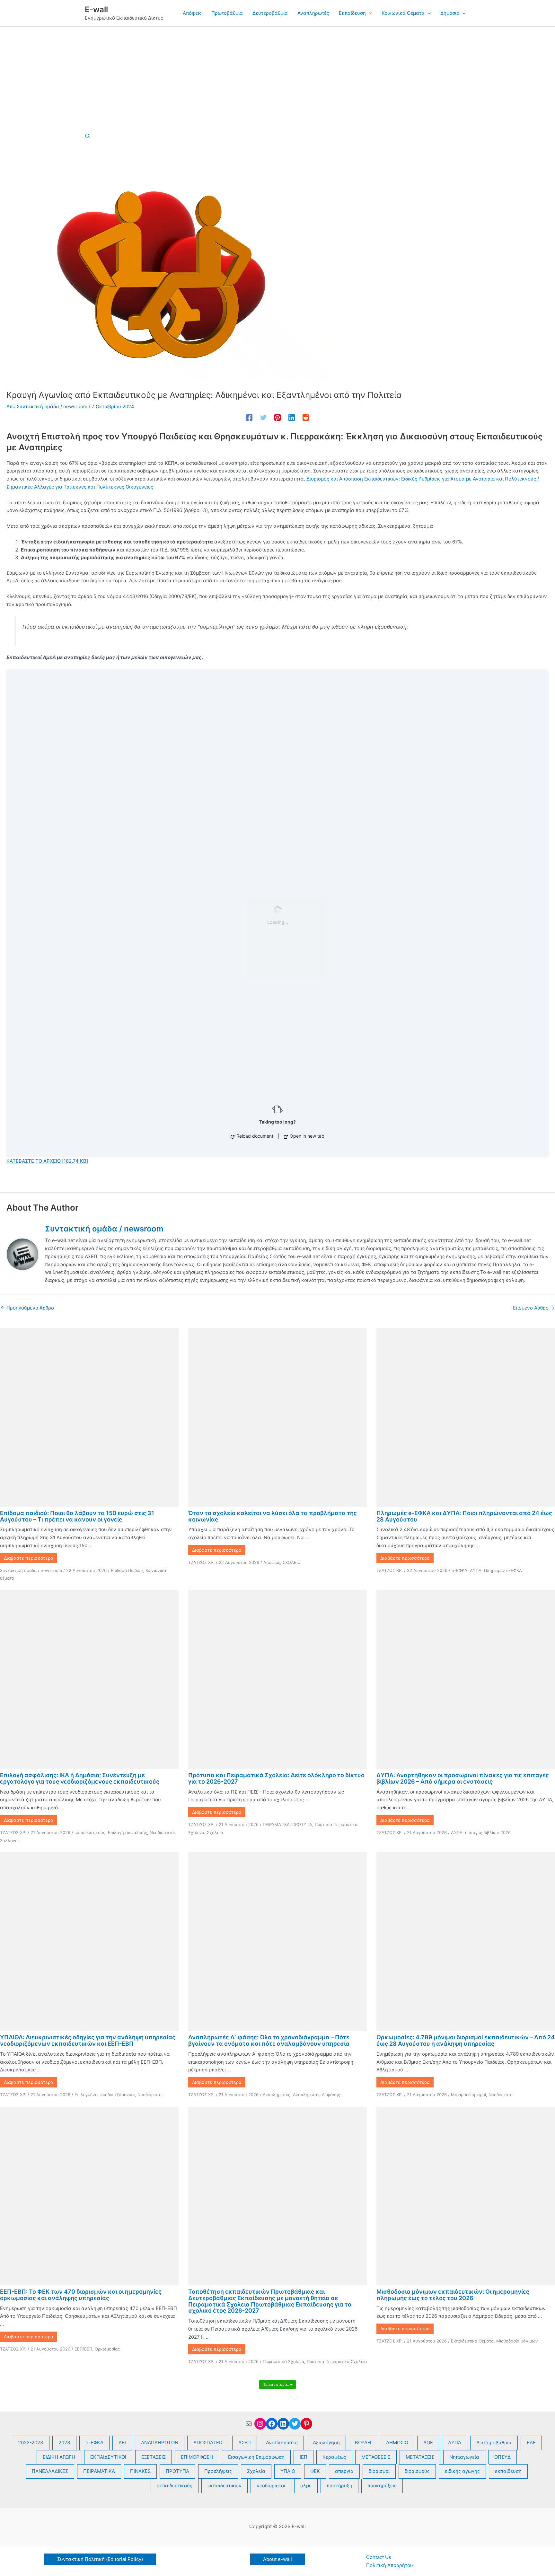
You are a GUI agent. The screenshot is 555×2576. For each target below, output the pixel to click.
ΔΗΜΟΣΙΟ (397, 2443)
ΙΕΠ (304, 2457)
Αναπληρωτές (277, 2095)
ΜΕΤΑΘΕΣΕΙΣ (376, 2457)
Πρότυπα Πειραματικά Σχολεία (337, 2361)
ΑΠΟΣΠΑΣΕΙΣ (208, 2443)
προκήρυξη (339, 2486)
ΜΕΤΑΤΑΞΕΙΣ (420, 2457)
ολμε (306, 2486)
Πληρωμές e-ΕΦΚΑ (503, 1570)
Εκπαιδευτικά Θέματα (472, 2341)
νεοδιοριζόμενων (118, 2095)
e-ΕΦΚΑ (459, 1570)
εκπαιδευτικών (225, 2486)
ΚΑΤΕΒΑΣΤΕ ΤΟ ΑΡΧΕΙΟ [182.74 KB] (47, 1161)
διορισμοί (379, 2471)
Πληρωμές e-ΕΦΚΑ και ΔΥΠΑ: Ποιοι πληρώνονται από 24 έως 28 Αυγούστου (464, 1516)
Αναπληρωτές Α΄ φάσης (317, 2095)
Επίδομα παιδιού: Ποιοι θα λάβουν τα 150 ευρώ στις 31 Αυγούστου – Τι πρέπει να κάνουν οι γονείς (77, 1516)
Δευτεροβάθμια (494, 2443)
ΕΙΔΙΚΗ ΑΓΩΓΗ (59, 2457)
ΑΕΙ (122, 2443)
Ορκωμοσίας (107, 2349)
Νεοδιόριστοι (162, 1832)
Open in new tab (306, 1136)
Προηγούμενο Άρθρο (27, 1308)
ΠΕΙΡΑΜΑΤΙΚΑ (276, 1824)
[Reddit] (306, 417)
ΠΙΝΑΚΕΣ (140, 2471)
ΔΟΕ (428, 2443)
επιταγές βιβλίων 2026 (488, 1832)
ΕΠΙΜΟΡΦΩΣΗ (197, 2457)
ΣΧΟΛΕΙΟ (292, 1562)
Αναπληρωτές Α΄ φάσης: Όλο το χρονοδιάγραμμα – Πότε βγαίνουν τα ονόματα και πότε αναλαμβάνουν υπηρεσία (269, 2040)
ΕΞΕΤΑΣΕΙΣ (154, 2457)
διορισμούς (417, 2471)
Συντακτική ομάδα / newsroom (31, 1570)
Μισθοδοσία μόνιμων (517, 2341)
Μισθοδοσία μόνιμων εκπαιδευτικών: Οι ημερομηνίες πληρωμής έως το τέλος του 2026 (453, 2295)
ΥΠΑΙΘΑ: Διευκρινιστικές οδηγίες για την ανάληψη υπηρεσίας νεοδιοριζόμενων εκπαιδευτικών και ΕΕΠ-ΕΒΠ (88, 2040)
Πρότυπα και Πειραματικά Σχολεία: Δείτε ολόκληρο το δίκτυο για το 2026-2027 (276, 1778)
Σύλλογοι (9, 1840)
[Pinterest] (277, 417)
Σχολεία (215, 1832)
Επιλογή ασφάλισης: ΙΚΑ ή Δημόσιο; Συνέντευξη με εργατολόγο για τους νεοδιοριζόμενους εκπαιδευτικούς (80, 1778)
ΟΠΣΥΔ (502, 2457)
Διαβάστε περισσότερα (29, 1558)
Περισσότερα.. (276, 2384)
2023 (64, 2443)
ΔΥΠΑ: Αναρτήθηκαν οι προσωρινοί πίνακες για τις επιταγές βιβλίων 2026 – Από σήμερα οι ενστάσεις (463, 1778)
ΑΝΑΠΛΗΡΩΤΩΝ (160, 2443)
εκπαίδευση (508, 2471)
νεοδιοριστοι (271, 2486)
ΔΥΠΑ (476, 1570)
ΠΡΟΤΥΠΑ (302, 1824)
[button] (369, 13)
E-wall (96, 9)
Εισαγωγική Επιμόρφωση (256, 2457)
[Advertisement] (277, 75)
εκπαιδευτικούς (90, 1832)
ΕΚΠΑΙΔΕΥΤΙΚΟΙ (108, 2457)
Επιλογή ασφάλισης (128, 1832)
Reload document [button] (254, 1136)
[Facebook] (249, 417)
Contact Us (379, 2557)
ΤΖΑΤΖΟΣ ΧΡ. (201, 1562)
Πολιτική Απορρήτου (390, 2565)
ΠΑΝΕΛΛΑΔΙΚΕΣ (50, 2471)
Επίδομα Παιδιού (127, 1570)
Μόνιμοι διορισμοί (468, 2095)
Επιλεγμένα (86, 2095)
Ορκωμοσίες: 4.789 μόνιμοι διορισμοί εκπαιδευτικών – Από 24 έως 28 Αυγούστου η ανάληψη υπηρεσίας (466, 2040)
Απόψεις (272, 1562)
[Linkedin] (292, 417)
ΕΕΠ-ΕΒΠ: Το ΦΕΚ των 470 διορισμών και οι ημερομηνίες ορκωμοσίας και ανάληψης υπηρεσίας (81, 2295)
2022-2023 (31, 2443)
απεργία (344, 2471)
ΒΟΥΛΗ (363, 2443)
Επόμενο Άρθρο (534, 1308)
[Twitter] (263, 417)
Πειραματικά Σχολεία (283, 2361)
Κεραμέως (334, 2457)
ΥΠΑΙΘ (288, 2471)
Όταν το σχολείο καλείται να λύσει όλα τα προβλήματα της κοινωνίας (273, 1516)
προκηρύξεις (382, 2486)
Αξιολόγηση (326, 2443)
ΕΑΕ (531, 2443)
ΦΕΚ (315, 2471)
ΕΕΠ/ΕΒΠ (83, 2349)
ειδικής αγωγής (462, 2471)
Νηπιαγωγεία (464, 2457)
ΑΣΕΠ (245, 2443)
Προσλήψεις (218, 2471)
